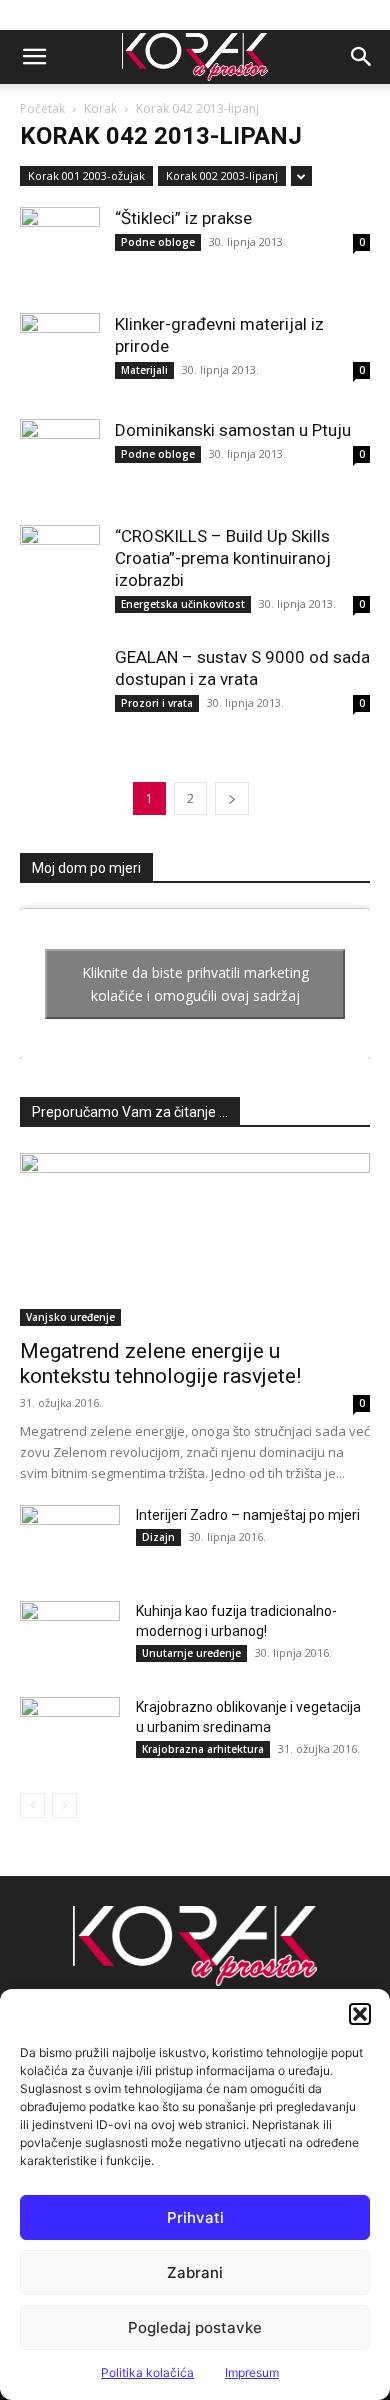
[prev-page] (32, 1805)
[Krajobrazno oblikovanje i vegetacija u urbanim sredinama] (70, 1732)
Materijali (144, 370)
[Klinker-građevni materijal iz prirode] (60, 353)
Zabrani (195, 2272)
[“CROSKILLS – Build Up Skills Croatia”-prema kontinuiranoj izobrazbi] (60, 565)
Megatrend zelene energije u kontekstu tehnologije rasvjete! (160, 1363)
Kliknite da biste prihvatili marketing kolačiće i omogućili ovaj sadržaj (195, 984)
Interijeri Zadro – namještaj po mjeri (248, 1515)
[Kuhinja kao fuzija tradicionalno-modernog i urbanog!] (70, 1636)
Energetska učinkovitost (183, 604)
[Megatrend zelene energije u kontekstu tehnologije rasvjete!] (195, 1239)
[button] (360, 2014)
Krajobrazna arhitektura (203, 1749)
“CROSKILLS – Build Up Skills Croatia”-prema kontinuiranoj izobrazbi (223, 558)
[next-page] (232, 798)
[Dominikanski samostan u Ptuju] (60, 459)
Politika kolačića (147, 2372)
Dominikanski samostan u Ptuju (233, 430)
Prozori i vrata (157, 703)
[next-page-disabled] (64, 1805)
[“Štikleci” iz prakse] (60, 247)
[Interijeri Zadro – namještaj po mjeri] (70, 1540)
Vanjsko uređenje (70, 1317)
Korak (100, 108)
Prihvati (195, 2217)
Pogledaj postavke (195, 2327)
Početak (42, 108)
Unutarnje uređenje (191, 1653)
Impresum (252, 2372)
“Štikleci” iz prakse (183, 218)
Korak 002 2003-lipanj (222, 175)
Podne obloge (158, 242)
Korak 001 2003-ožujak (86, 175)
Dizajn (158, 1537)
